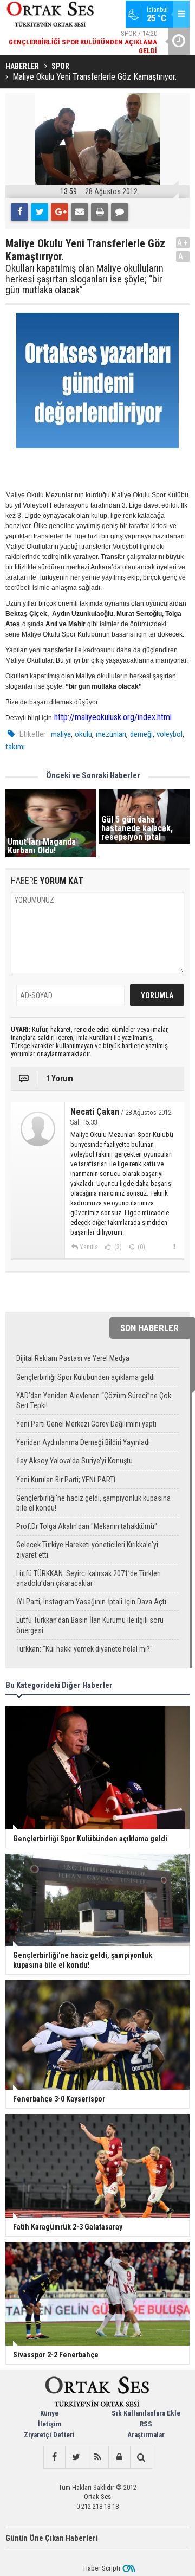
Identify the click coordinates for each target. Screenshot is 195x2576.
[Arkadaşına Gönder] (80, 212)
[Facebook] (19, 212)
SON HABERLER (149, 1328)
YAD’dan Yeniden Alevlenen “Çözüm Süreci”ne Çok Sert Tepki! (94, 1401)
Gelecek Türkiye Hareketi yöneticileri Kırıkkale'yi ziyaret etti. (87, 1550)
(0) (141, 1247)
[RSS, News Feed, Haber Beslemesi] (97, 2457)
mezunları (111, 734)
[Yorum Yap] (120, 212)
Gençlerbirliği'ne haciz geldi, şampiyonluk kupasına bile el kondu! (93, 1503)
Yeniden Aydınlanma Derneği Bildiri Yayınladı (83, 1442)
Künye (49, 2413)
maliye (61, 734)
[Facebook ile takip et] (54, 2457)
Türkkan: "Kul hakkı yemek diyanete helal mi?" (84, 1649)
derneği (141, 734)
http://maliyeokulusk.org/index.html (113, 717)
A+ (183, 243)
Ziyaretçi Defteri (49, 2435)
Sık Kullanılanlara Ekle (146, 2413)
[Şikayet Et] (174, 1247)
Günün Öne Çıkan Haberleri (52, 2538)
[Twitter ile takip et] (76, 2457)
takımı (15, 747)
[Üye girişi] (119, 2457)
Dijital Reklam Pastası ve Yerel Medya (73, 1358)
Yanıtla (89, 1247)
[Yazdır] (100, 212)
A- (183, 256)
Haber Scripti (102, 2568)
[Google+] (60, 212)
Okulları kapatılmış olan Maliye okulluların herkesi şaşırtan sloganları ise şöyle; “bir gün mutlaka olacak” (84, 279)
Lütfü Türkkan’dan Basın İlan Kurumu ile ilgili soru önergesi (90, 1625)
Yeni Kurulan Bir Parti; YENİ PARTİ (66, 1480)
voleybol (170, 734)
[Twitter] (40, 212)
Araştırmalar (146, 2435)
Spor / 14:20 (83, 42)
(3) (117, 1247)
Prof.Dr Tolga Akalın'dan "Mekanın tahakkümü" (87, 1526)
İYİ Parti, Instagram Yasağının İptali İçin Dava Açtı (91, 1602)
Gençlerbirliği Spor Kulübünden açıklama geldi (86, 1377)
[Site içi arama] (141, 2457)
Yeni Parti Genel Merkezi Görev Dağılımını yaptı (86, 1424)
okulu (83, 734)
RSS (146, 2424)
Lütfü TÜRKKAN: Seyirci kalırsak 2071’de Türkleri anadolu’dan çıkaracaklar (89, 1578)
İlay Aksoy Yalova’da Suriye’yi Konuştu (74, 1461)
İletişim (50, 2424)
